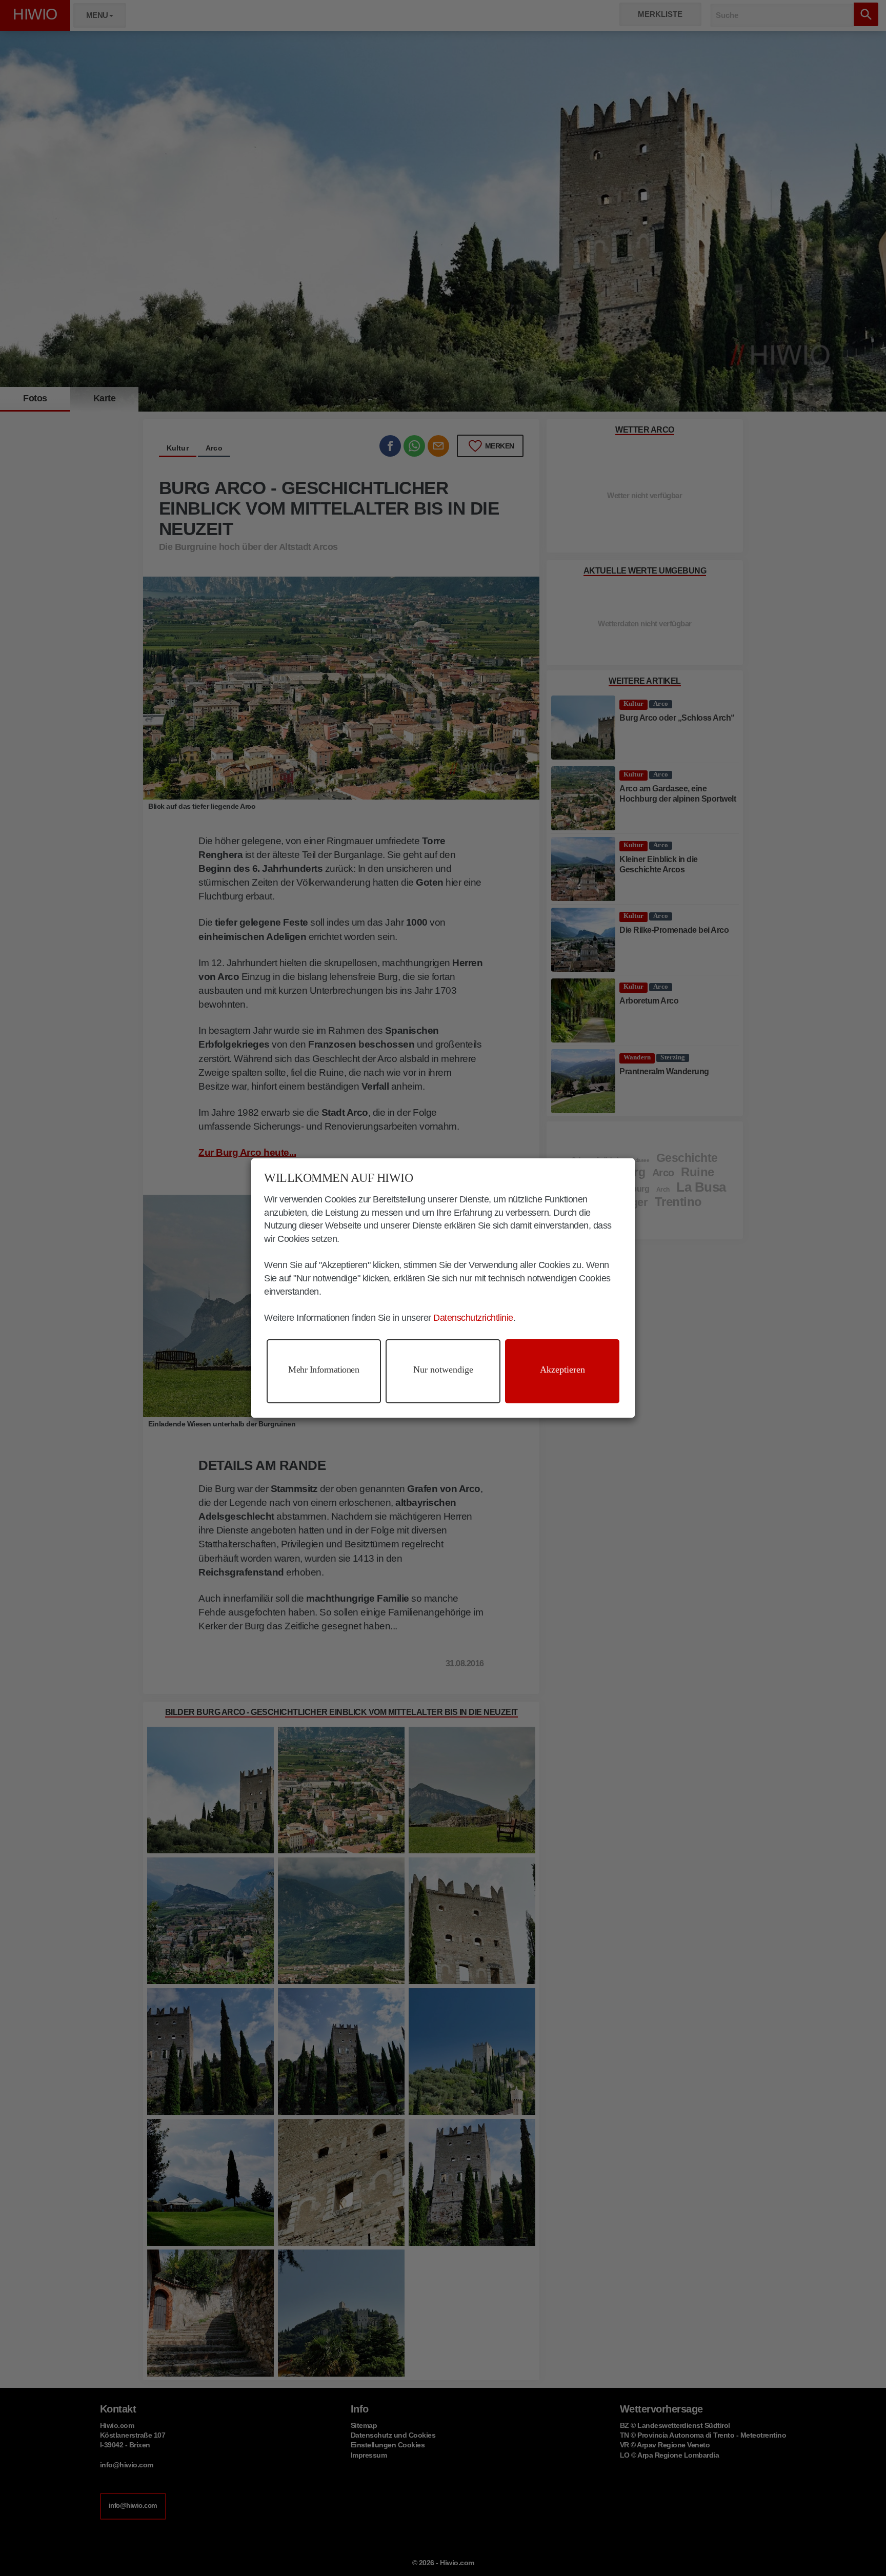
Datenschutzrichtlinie (473, 1318)
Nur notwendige (443, 1369)
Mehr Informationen (324, 1369)
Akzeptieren (562, 1369)
